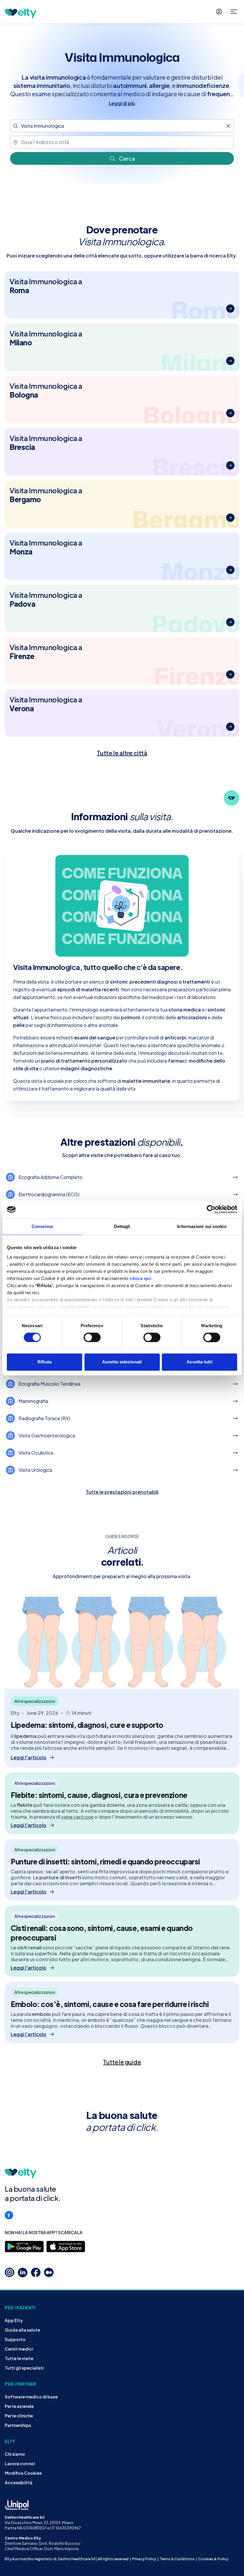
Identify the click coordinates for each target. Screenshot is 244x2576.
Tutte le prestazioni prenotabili (122, 1492)
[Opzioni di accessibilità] (9, 2215)
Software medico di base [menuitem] (31, 2397)
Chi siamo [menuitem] (15, 2454)
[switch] (92, 1337)
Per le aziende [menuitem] (19, 2406)
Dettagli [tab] (122, 1226)
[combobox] (122, 126)
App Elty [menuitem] (14, 2320)
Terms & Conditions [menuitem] (177, 2559)
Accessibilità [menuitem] (19, 2482)
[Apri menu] (234, 12)
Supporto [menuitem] (15, 2339)
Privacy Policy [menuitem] (144, 2559)
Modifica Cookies (23, 2473)
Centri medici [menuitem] (19, 2349)
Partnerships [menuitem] (18, 2425)
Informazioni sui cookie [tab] (202, 1226)
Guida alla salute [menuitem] (22, 2330)
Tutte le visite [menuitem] (19, 2358)
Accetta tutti (199, 1362)
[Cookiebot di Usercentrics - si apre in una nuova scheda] (211, 1209)
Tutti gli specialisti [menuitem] (24, 2368)
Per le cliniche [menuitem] (19, 2416)
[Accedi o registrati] (219, 12)
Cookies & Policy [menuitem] (213, 2559)
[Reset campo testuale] (228, 126)
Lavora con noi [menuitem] (20, 2463)
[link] (122, 2062)
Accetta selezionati (122, 1362)
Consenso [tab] (42, 1226)
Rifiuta (44, 1362)
